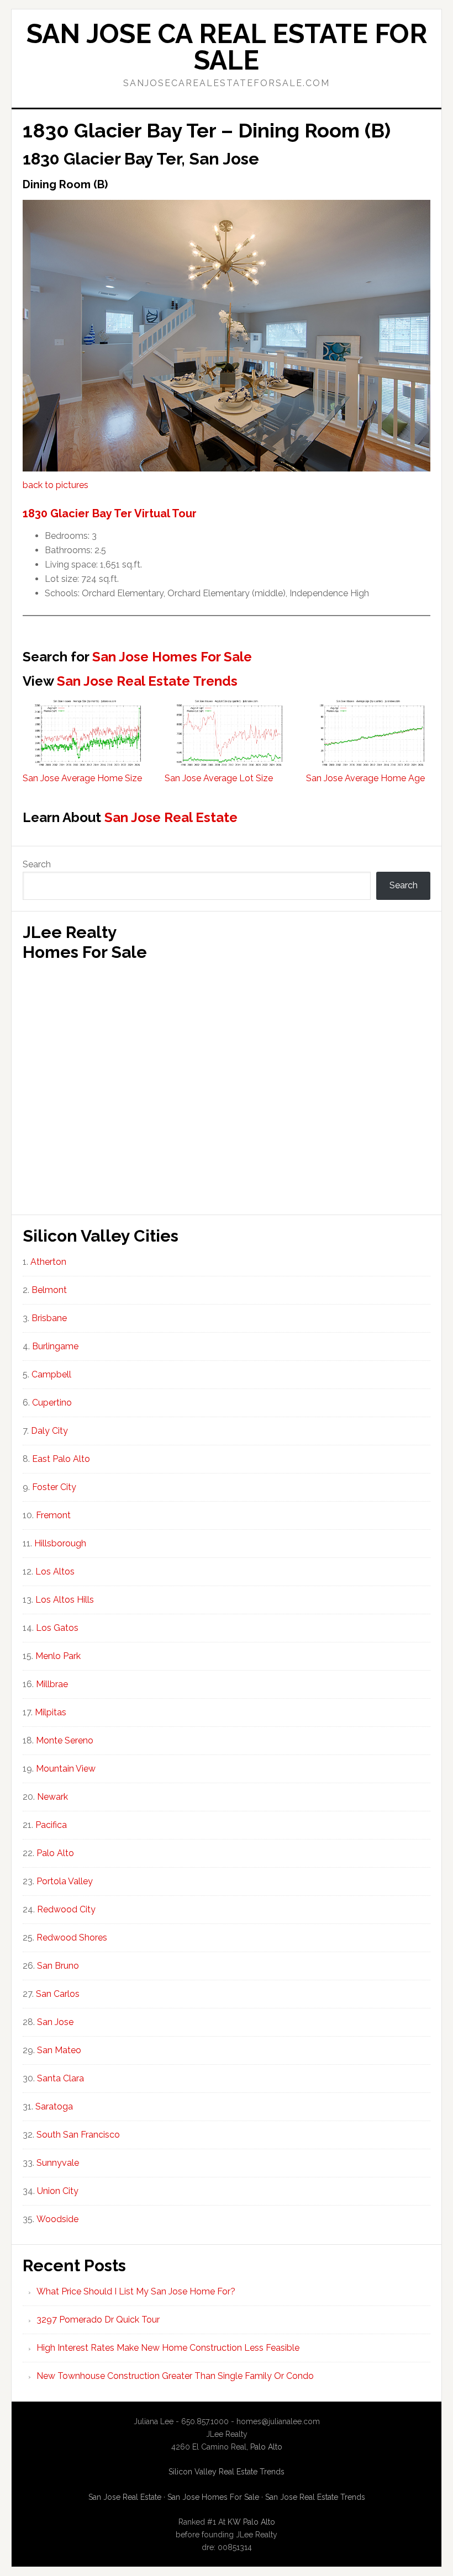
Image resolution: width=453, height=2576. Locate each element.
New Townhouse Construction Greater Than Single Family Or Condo (175, 2376)
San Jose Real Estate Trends (147, 681)
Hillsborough (60, 1543)
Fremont (53, 1515)
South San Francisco (78, 2135)
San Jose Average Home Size (82, 778)
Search (37, 864)
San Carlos (58, 1994)
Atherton (48, 1262)
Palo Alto (55, 1853)
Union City (58, 2191)
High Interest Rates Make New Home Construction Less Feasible (168, 2348)
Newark (52, 1797)
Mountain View (66, 1769)
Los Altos (55, 1571)
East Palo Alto (61, 1459)
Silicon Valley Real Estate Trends (227, 2472)
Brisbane (49, 1318)
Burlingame (55, 1346)
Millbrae (52, 1684)
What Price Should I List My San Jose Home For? (136, 2291)
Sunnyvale (58, 2163)
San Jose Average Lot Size (219, 778)
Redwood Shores (72, 1938)
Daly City (49, 1431)
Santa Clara (60, 2078)
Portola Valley (65, 1881)
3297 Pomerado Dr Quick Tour (98, 2320)
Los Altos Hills (65, 1600)
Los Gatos (57, 1628)
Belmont (49, 1290)
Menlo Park (58, 1656)
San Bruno (58, 1966)
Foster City (54, 1487)
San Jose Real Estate (171, 817)
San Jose (55, 2022)
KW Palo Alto (251, 2522)
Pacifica (51, 1825)
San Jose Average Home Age (365, 778)
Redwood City (66, 1909)
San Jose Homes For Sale (172, 657)
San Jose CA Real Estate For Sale (227, 47)
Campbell (51, 1374)
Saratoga (54, 2106)
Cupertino (52, 1403)
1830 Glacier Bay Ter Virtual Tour (110, 513)
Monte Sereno (65, 1740)
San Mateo (59, 2050)
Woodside (57, 2219)
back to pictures (56, 485)
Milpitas (51, 1712)
